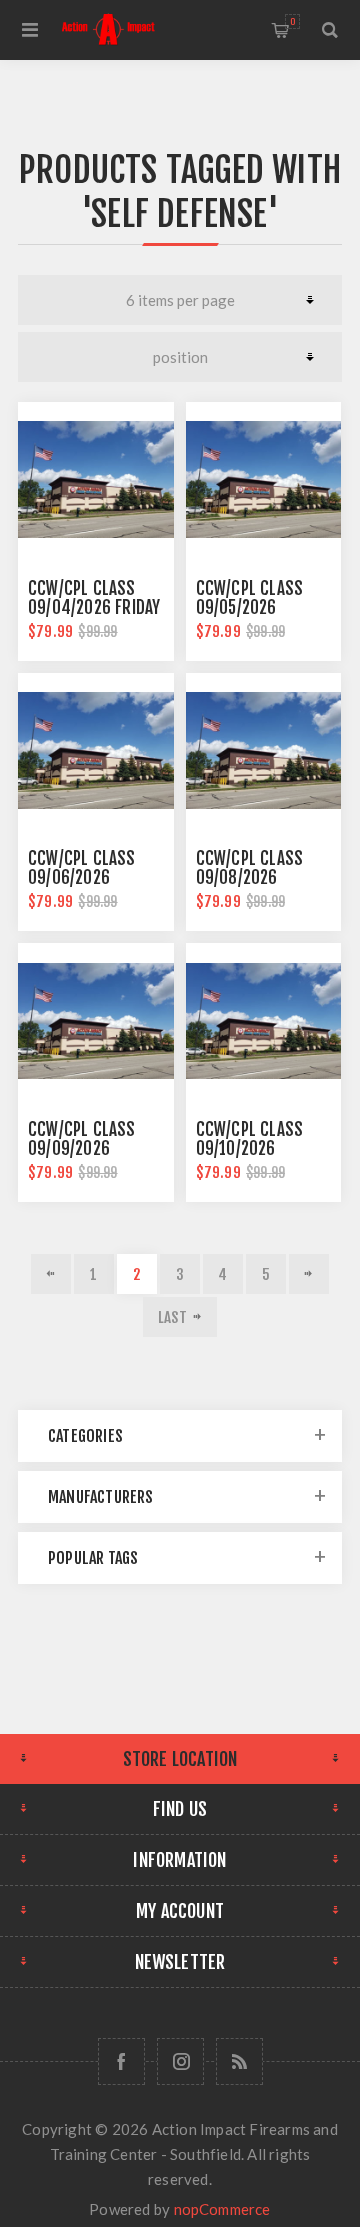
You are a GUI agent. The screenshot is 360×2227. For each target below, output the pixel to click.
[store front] (96, 480)
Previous (51, 1274)
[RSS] (239, 2061)
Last (172, 1317)
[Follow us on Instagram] (180, 2061)
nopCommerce (222, 2209)
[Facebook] (121, 2061)
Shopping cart (292, 21)
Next (309, 1274)
